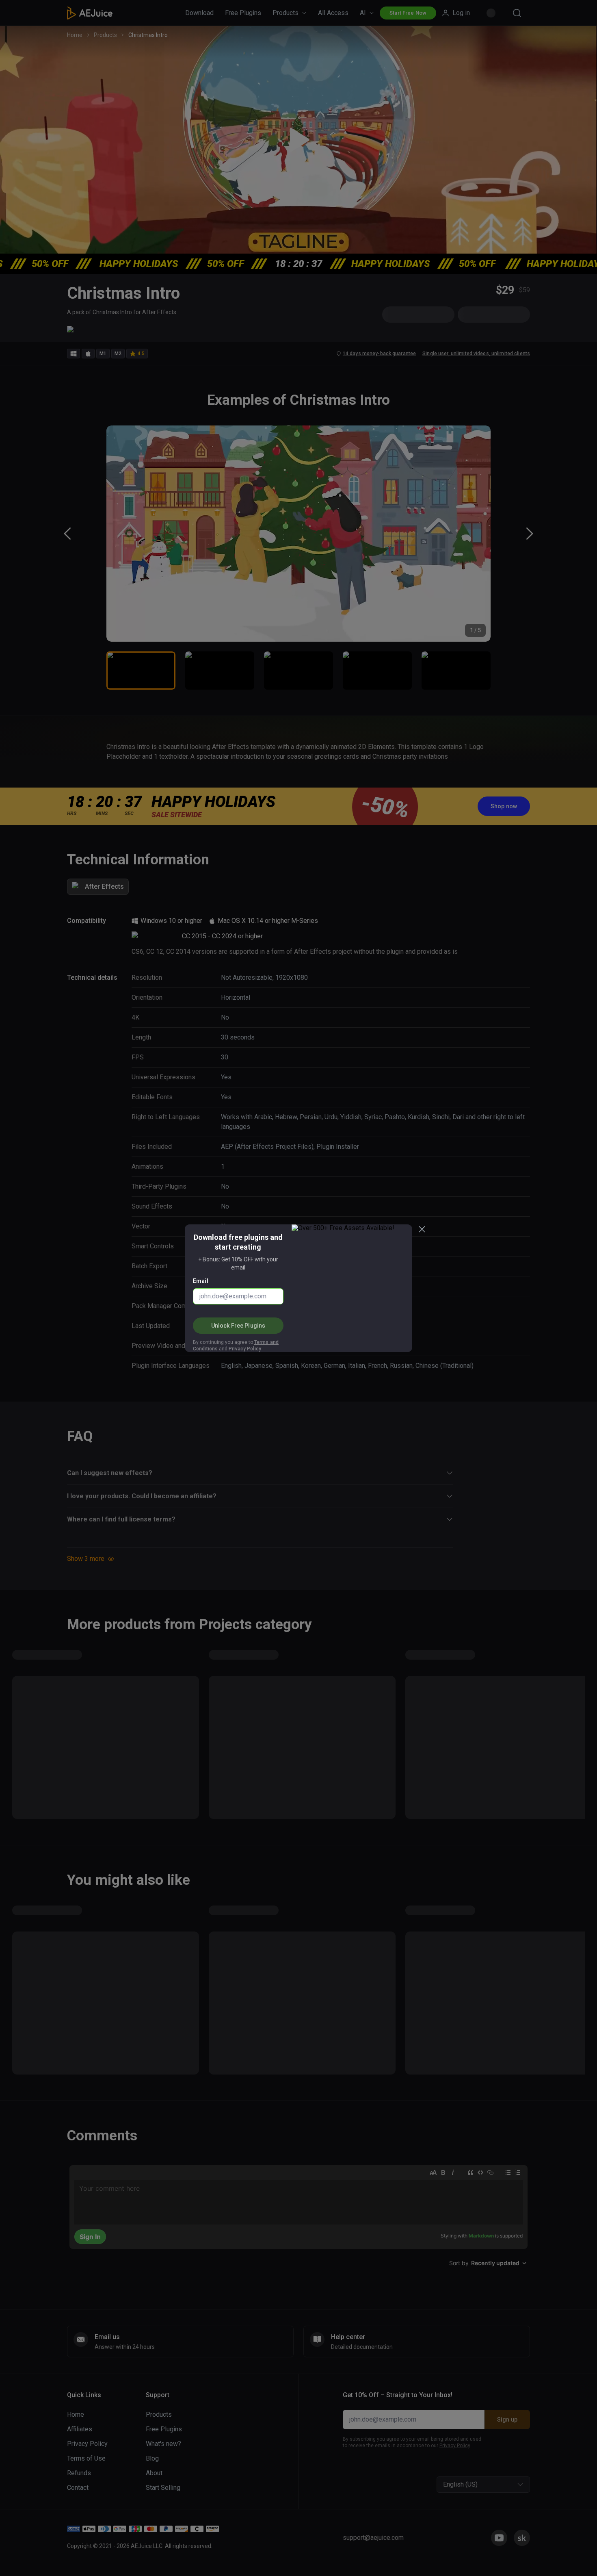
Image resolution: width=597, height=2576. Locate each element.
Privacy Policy (245, 1349)
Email (201, 1281)
